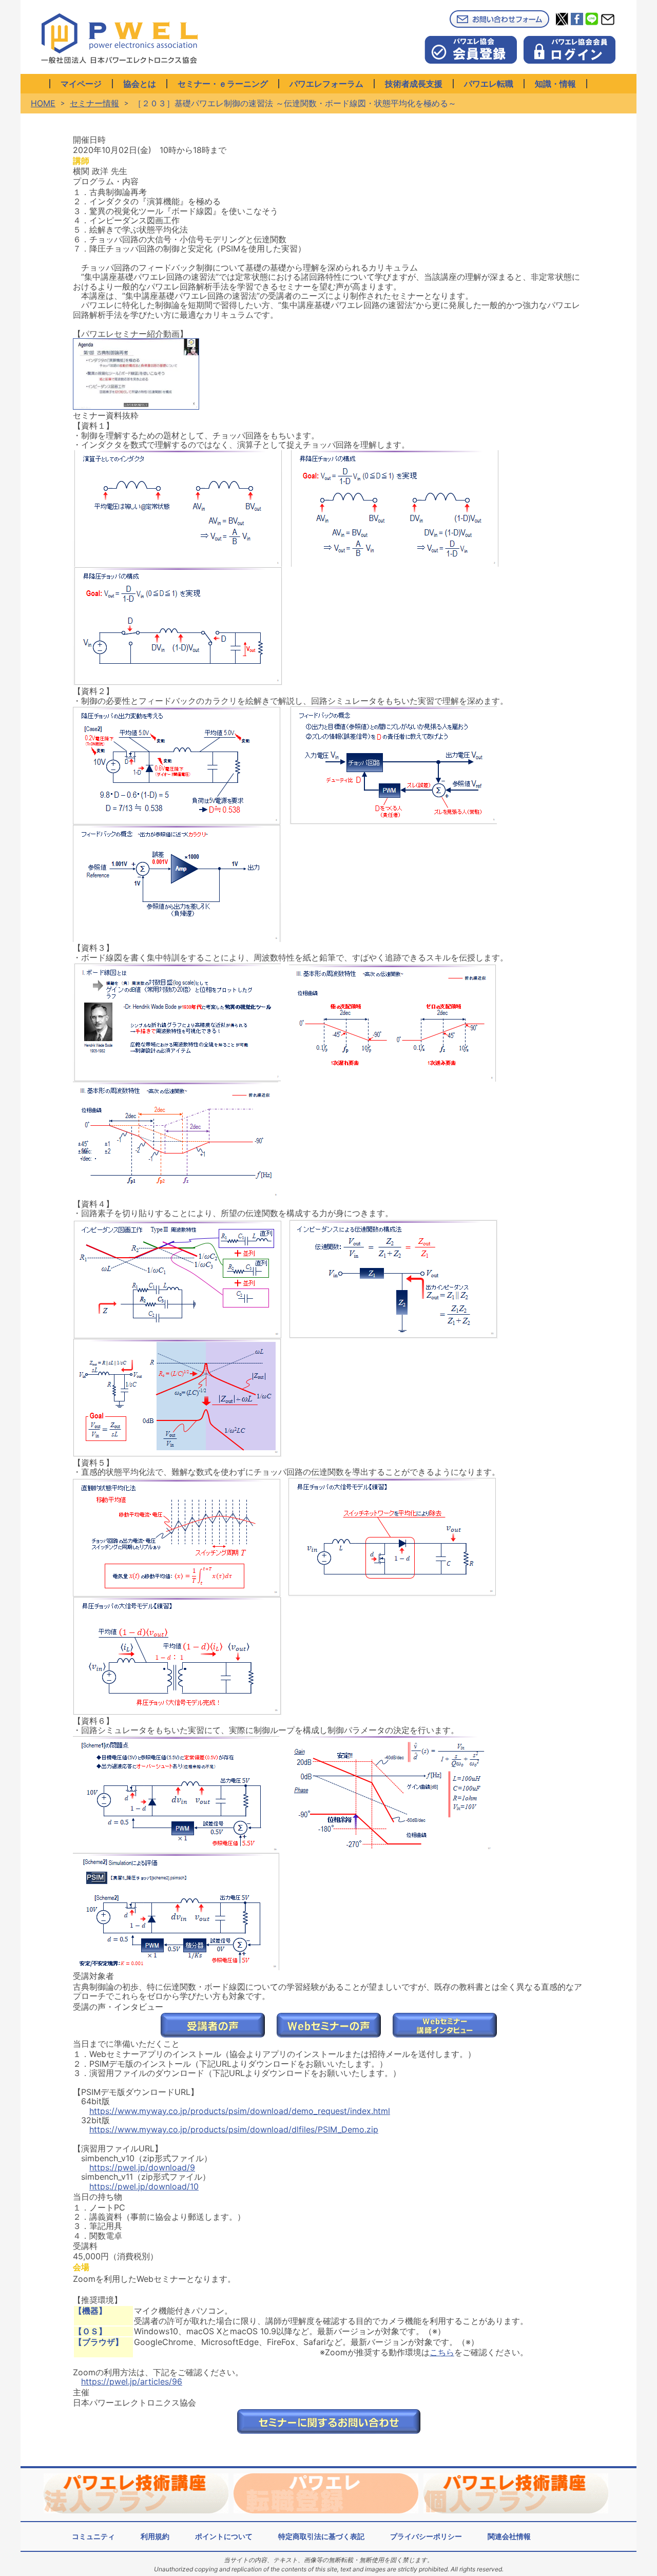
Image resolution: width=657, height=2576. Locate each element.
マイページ (81, 84)
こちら (442, 2352)
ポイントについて (224, 2536)
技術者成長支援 (414, 84)
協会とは (140, 84)
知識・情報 (555, 84)
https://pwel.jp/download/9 (142, 2167)
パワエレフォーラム (326, 84)
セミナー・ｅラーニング (223, 84)
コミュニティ (93, 2536)
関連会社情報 (509, 2536)
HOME (43, 103)
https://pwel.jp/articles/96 (132, 2381)
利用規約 (155, 2536)
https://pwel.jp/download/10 (144, 2186)
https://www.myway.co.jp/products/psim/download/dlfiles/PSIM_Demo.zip (234, 2129)
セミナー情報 (94, 103)
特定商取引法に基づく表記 (321, 2536)
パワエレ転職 (489, 84)
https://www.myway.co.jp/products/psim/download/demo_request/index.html (240, 2111)
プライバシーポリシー (426, 2536)
